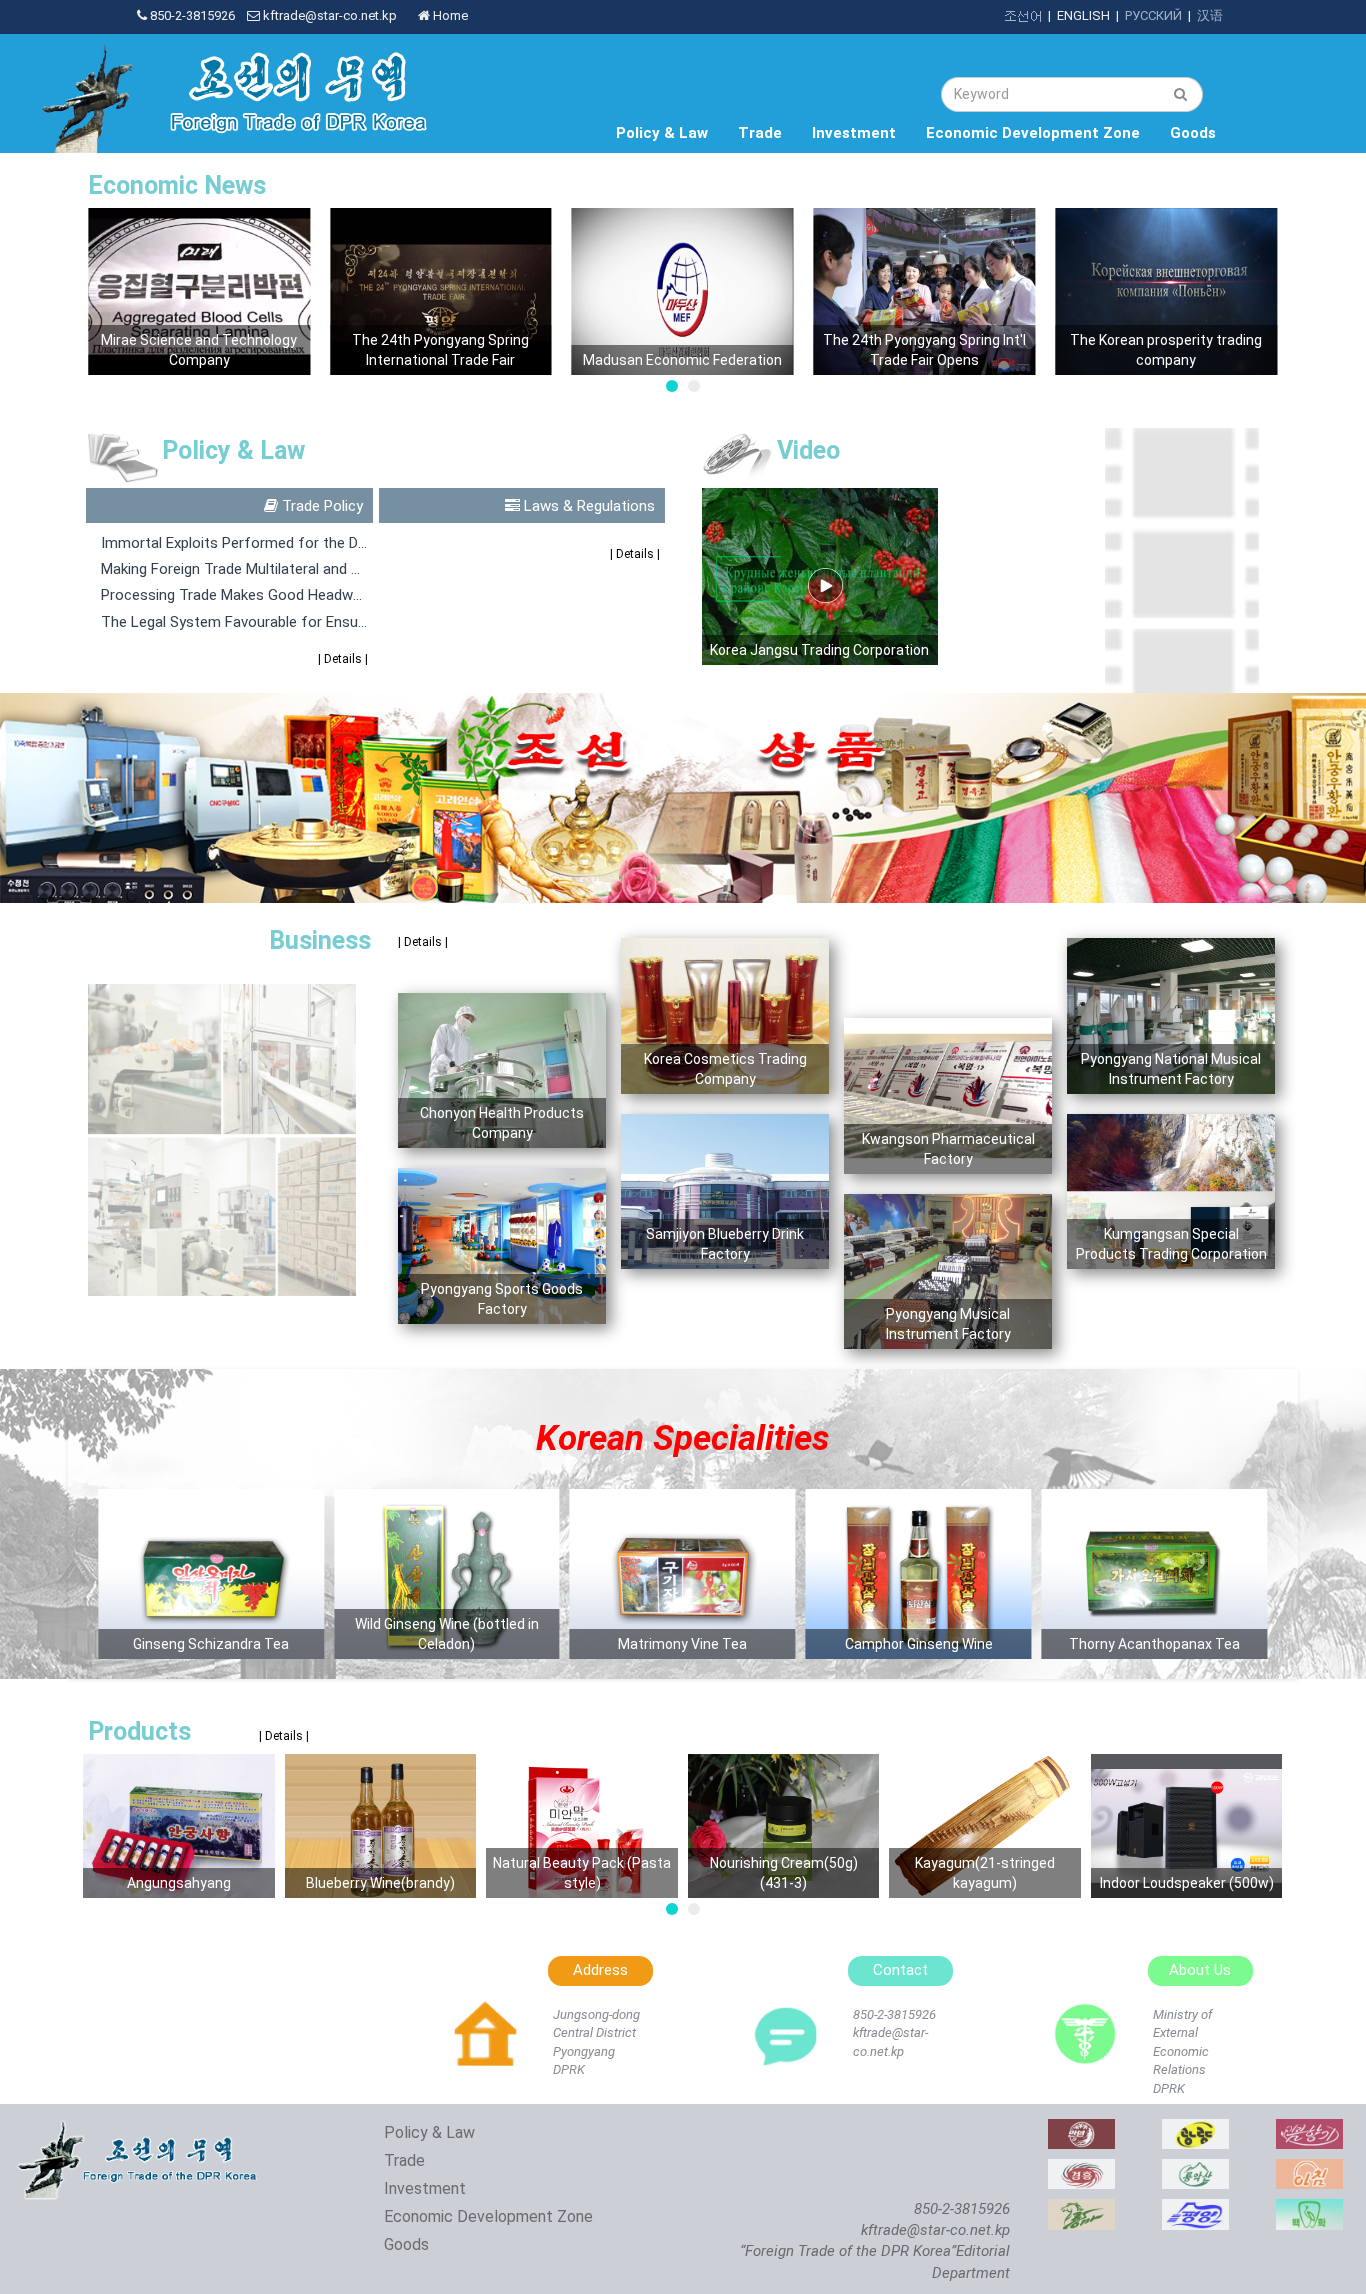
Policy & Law (662, 133)
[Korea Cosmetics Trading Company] (1309, 2129)
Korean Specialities (682, 1438)
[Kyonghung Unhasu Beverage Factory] (1081, 2169)
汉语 (1210, 15)
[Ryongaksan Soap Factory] (1195, 2169)
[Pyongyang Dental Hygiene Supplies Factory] (1309, 2209)
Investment (854, 133)
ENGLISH (1083, 15)
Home (449, 15)
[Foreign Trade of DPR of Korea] (139, 2129)
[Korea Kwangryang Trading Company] (1195, 2129)
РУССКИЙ (1153, 15)
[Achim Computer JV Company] (1309, 2169)
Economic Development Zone (1033, 133)
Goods (1193, 133)
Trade (760, 133)
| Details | (342, 659)
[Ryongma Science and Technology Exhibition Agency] (1081, 2209)
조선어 (1022, 15)
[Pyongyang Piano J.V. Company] (1195, 2209)
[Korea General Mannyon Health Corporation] (1081, 2129)
